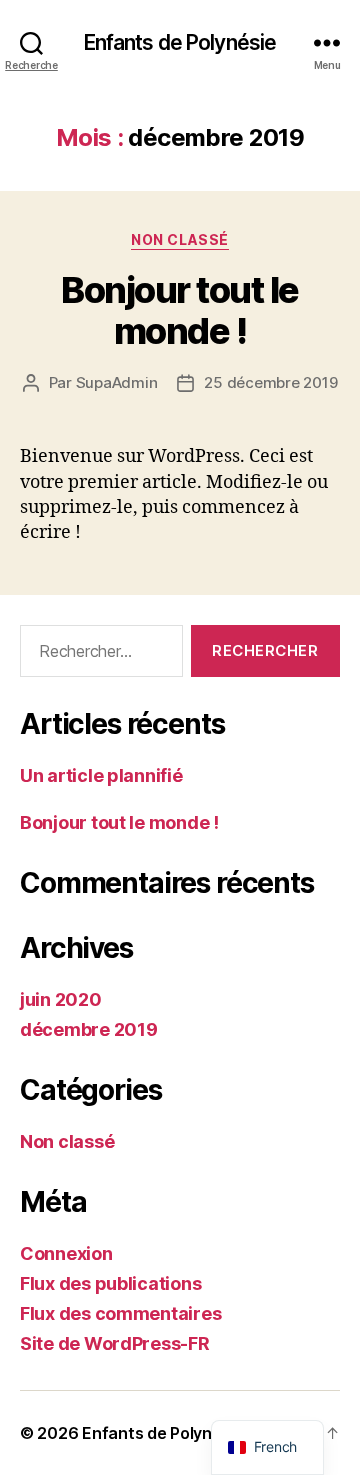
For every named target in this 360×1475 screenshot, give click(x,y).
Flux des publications (110, 1283)
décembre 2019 (89, 1029)
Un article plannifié (101, 775)
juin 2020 (61, 999)
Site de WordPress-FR (115, 1343)
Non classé (179, 239)
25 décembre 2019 (270, 382)
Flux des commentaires (120, 1313)
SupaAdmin (117, 382)
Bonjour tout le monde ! (180, 310)
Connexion (66, 1253)
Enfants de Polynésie (180, 42)
